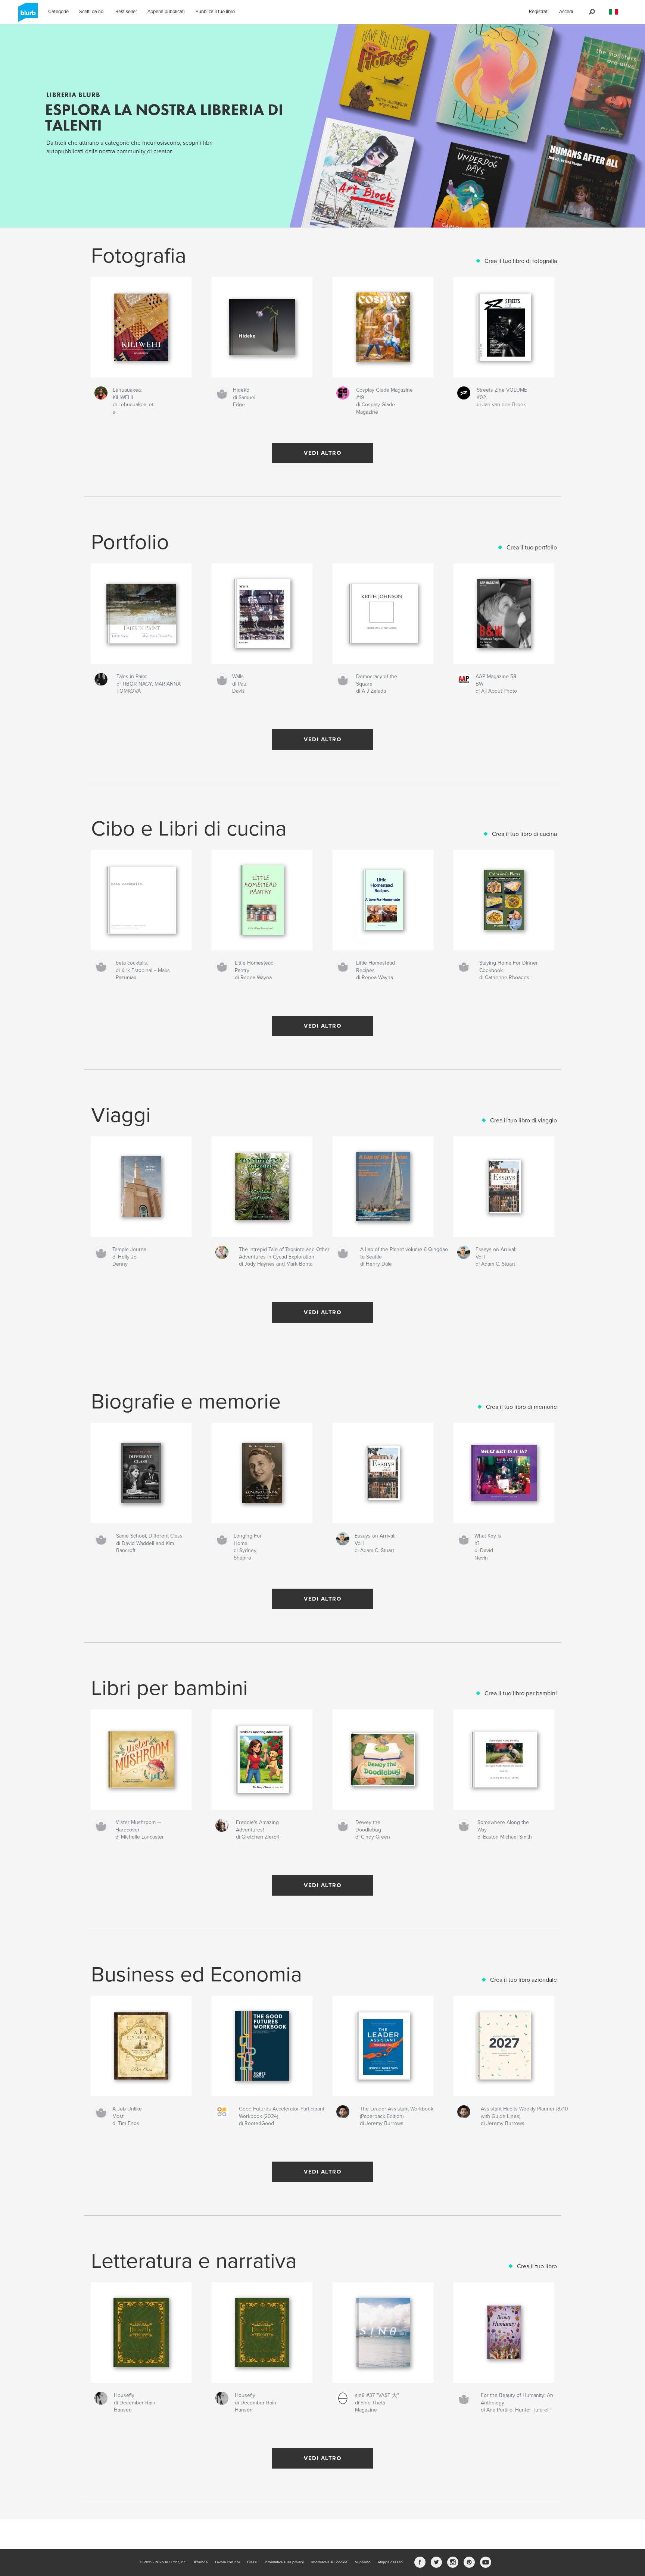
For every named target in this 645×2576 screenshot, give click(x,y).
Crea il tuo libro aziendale (524, 1980)
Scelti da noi (92, 12)
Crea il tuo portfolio (532, 548)
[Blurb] (27, 15)
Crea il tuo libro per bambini (521, 1693)
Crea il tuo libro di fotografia (521, 261)
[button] (614, 12)
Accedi (566, 12)
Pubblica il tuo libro (215, 12)
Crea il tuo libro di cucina (524, 834)
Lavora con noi (227, 2562)
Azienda (201, 2562)
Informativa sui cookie (329, 2562)
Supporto (363, 2562)
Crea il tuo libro (537, 2266)
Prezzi (252, 2562)
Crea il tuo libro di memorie (521, 1407)
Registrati (539, 12)
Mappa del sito (390, 2562)
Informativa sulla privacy (284, 2562)
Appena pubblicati (166, 12)
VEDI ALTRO (322, 453)
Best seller (126, 12)
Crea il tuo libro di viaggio (524, 1121)
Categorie (58, 12)
